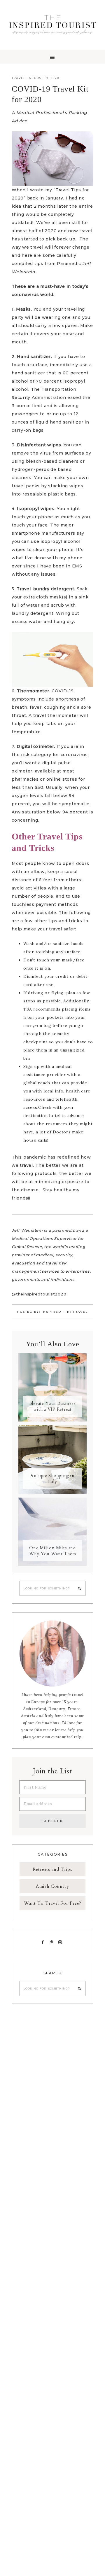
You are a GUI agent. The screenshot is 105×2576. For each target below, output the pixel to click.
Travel (19, 78)
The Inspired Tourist (52, 25)
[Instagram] (61, 1942)
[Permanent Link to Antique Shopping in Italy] (52, 1492)
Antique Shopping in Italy (52, 1479)
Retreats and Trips (52, 1869)
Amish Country (52, 1886)
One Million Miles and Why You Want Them (53, 1551)
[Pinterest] (53, 1942)
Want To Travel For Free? (53, 1903)
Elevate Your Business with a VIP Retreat (53, 1406)
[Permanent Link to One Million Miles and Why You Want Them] (52, 1565)
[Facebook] (44, 1942)
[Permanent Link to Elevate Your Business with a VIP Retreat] (52, 1420)
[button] (52, 57)
